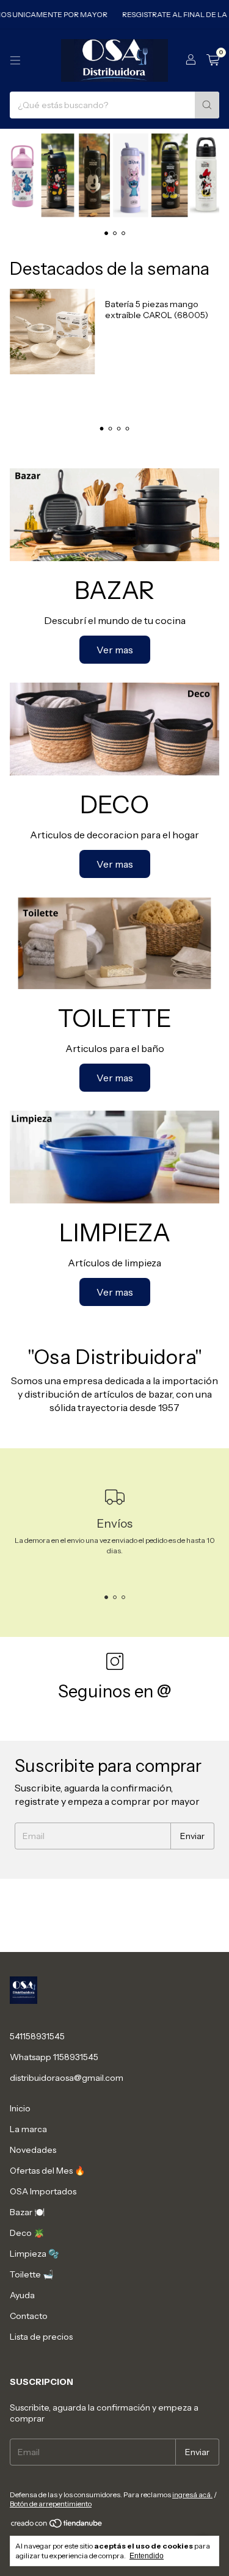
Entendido (147, 2556)
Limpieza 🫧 (34, 2254)
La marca (28, 2129)
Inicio (20, 2108)
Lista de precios (41, 2337)
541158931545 (37, 2036)
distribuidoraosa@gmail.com (67, 2078)
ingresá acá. (192, 2494)
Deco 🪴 (27, 2233)
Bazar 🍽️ (27, 2212)
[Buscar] (207, 105)
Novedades (33, 2150)
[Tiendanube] (57, 2526)
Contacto (29, 2316)
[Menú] (15, 60)
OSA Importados (43, 2191)
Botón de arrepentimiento (51, 2504)
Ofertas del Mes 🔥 (47, 2171)
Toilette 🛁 (31, 2274)
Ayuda (22, 2295)
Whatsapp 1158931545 (54, 2057)
